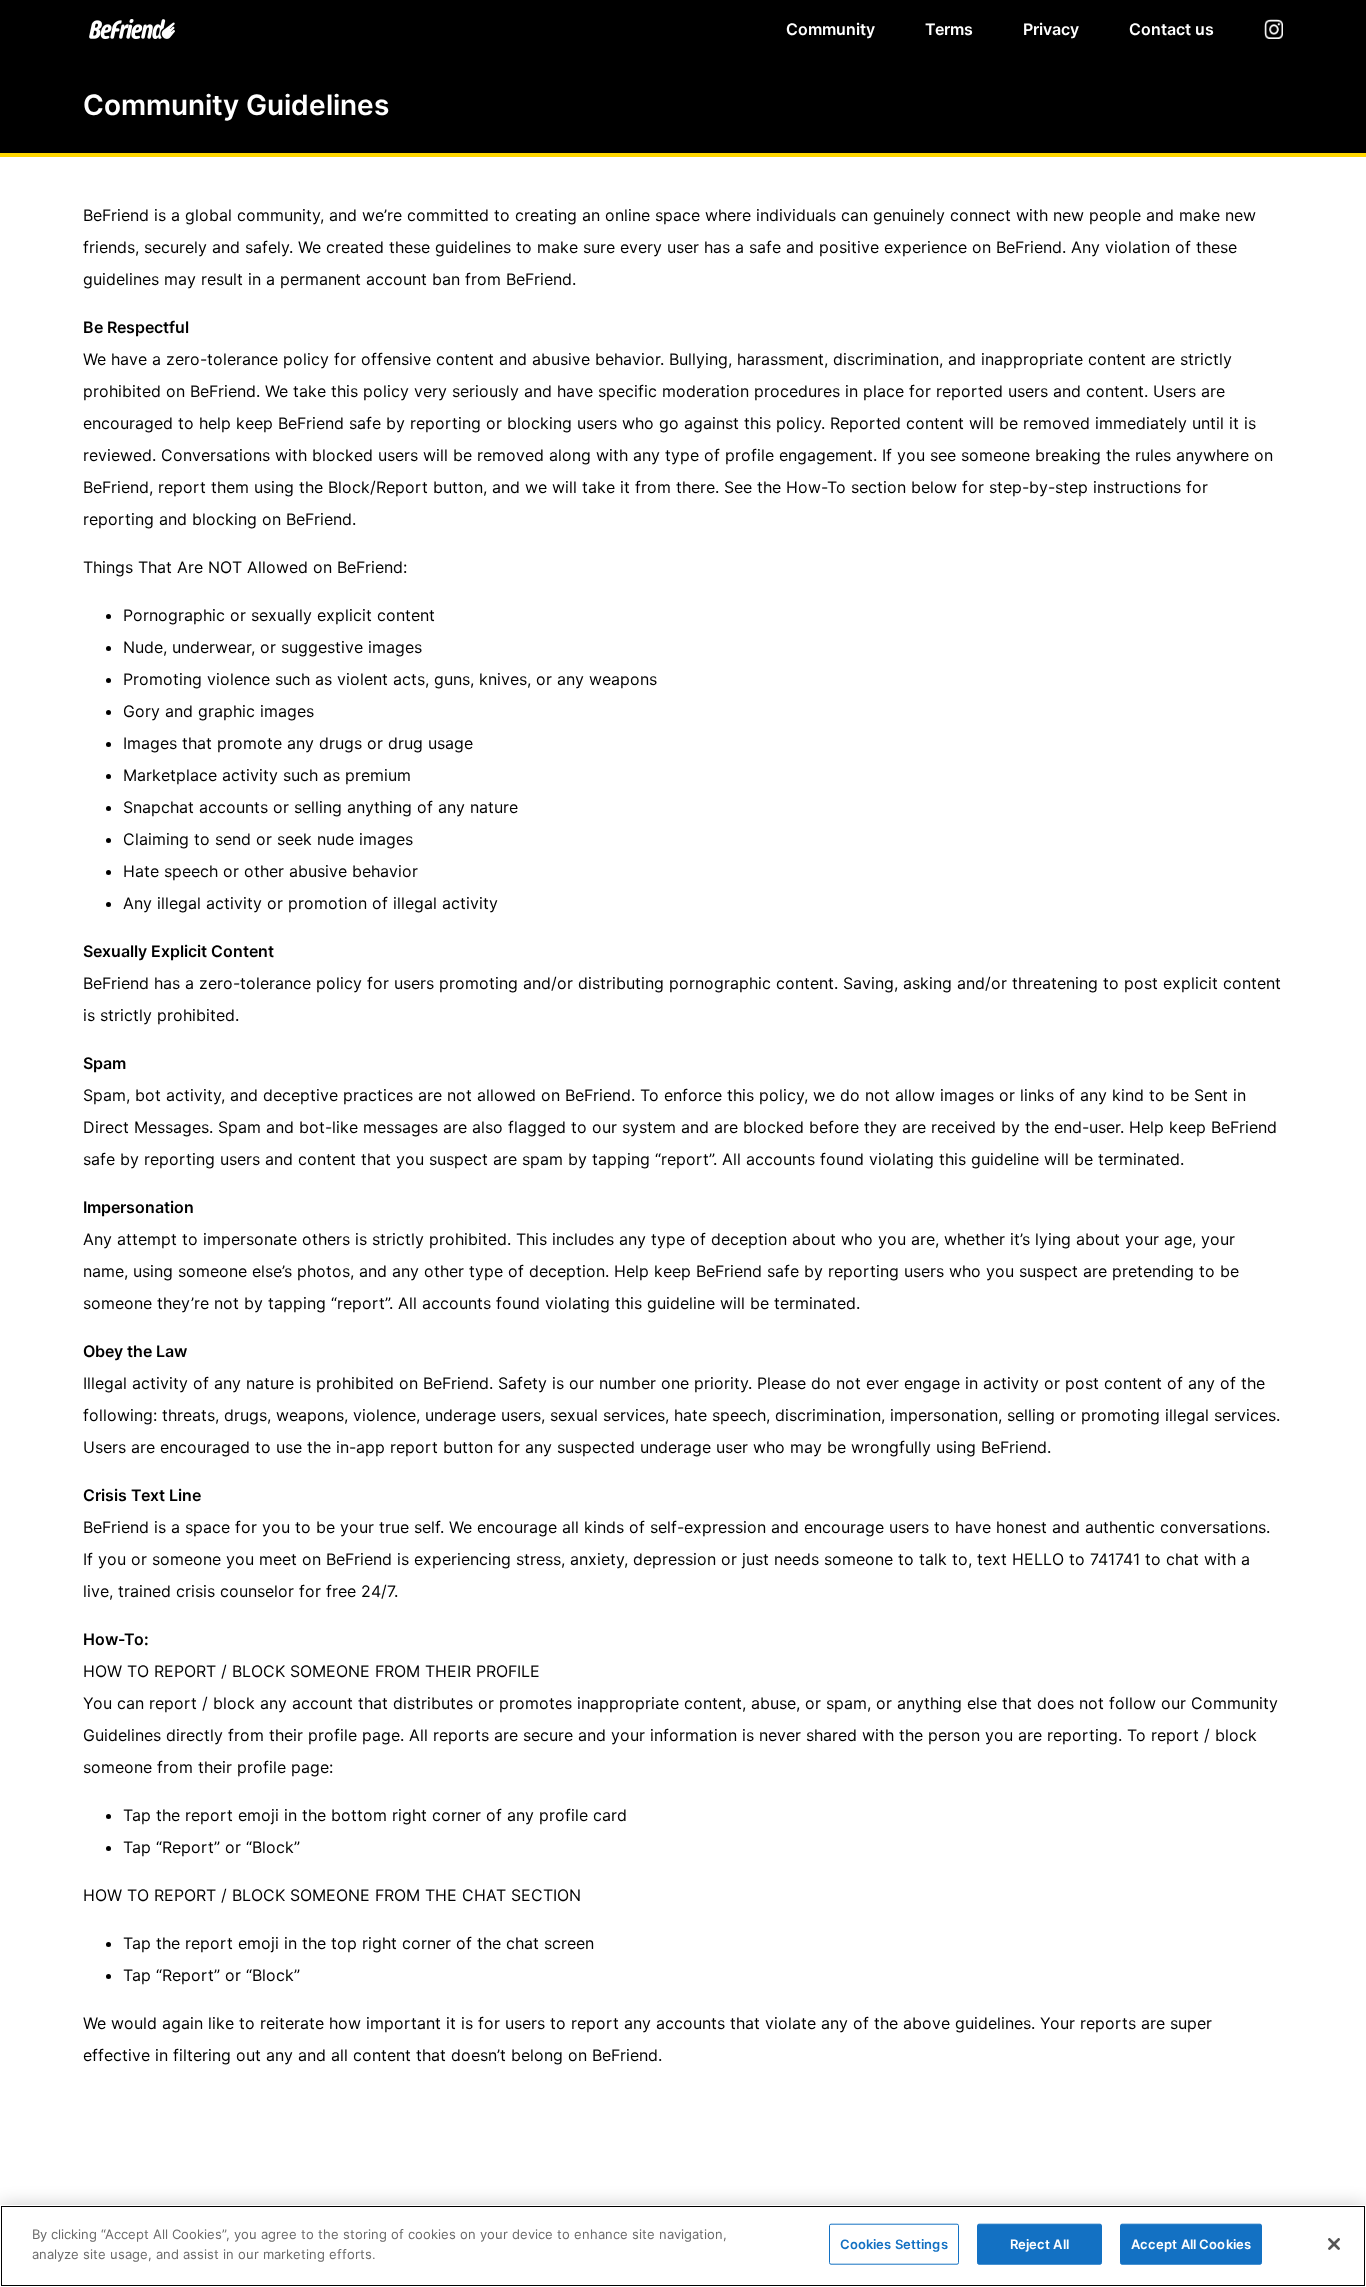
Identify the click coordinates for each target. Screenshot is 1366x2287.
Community (830, 29)
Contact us (1171, 29)
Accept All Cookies (1191, 2244)
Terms (949, 29)
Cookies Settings (894, 2244)
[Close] (1334, 2244)
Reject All (1039, 2244)
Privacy (1051, 29)
